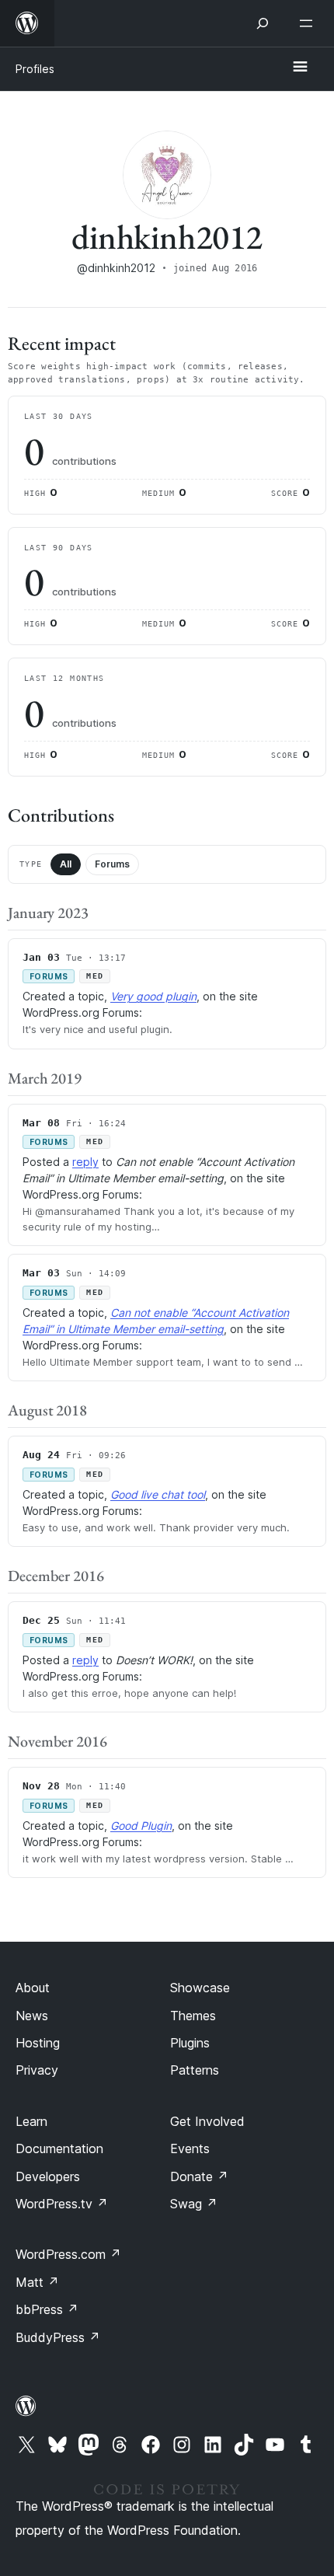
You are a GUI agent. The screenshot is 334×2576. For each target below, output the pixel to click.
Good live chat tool (158, 1494)
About (33, 1988)
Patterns (195, 2070)
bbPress (47, 2309)
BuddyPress (58, 2337)
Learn (31, 2121)
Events (190, 2148)
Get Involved (207, 2121)
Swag (194, 2204)
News (32, 2016)
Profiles (35, 69)
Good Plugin (141, 1826)
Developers (48, 2176)
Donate (199, 2176)
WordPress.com (68, 2254)
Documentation (59, 2148)
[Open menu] (309, 23)
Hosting (38, 2043)
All (66, 864)
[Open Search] (263, 23)
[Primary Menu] (300, 68)
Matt (37, 2282)
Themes (193, 2016)
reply (85, 1162)
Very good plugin (153, 996)
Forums (112, 864)
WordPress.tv (62, 2204)
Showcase (200, 1988)
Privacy (37, 2070)
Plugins (190, 2043)
